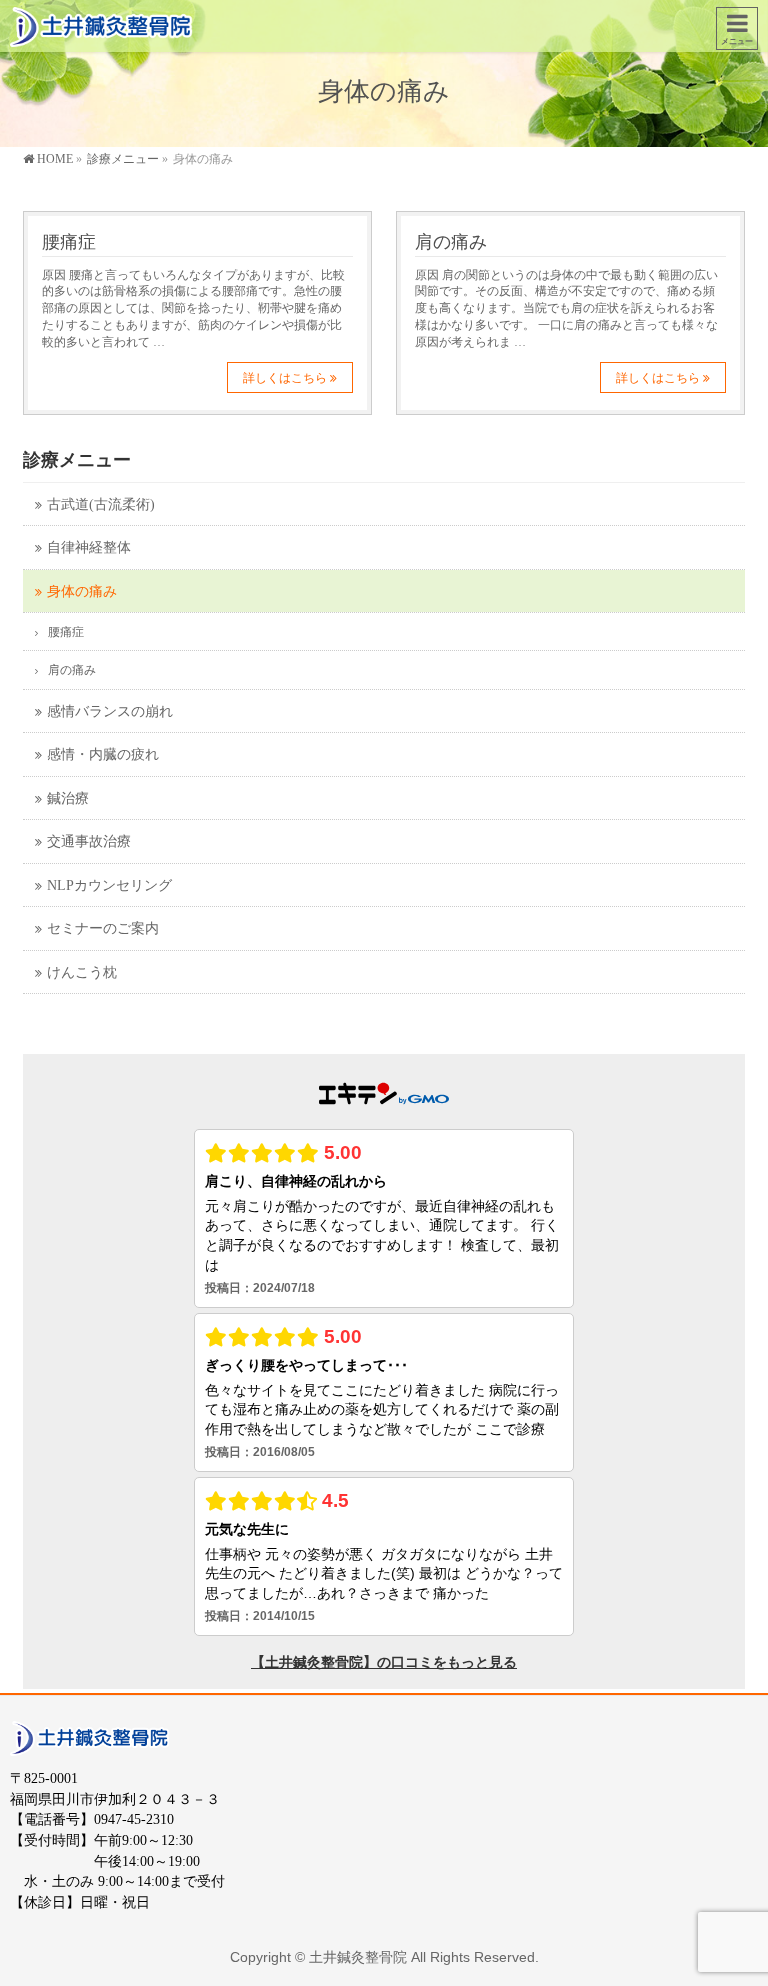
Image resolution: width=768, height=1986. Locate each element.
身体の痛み (82, 591)
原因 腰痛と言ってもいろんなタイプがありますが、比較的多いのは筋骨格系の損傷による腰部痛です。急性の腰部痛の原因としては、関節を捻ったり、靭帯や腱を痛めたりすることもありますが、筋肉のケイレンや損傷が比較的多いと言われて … (193, 309)
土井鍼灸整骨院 (358, 1957)
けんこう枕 (82, 972)
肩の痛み (451, 241)
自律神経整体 (89, 547)
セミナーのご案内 (103, 928)
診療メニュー (77, 460)
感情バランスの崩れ (110, 711)
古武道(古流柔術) (101, 504)
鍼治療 (68, 798)
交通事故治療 (89, 841)
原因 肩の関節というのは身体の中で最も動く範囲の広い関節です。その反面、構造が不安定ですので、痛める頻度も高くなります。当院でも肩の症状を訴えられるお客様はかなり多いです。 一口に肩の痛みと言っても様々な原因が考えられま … (566, 309)
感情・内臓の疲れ (103, 754)
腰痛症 (69, 241)
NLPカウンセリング (109, 885)
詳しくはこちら (285, 378)
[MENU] (737, 28)
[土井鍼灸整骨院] (101, 25)
